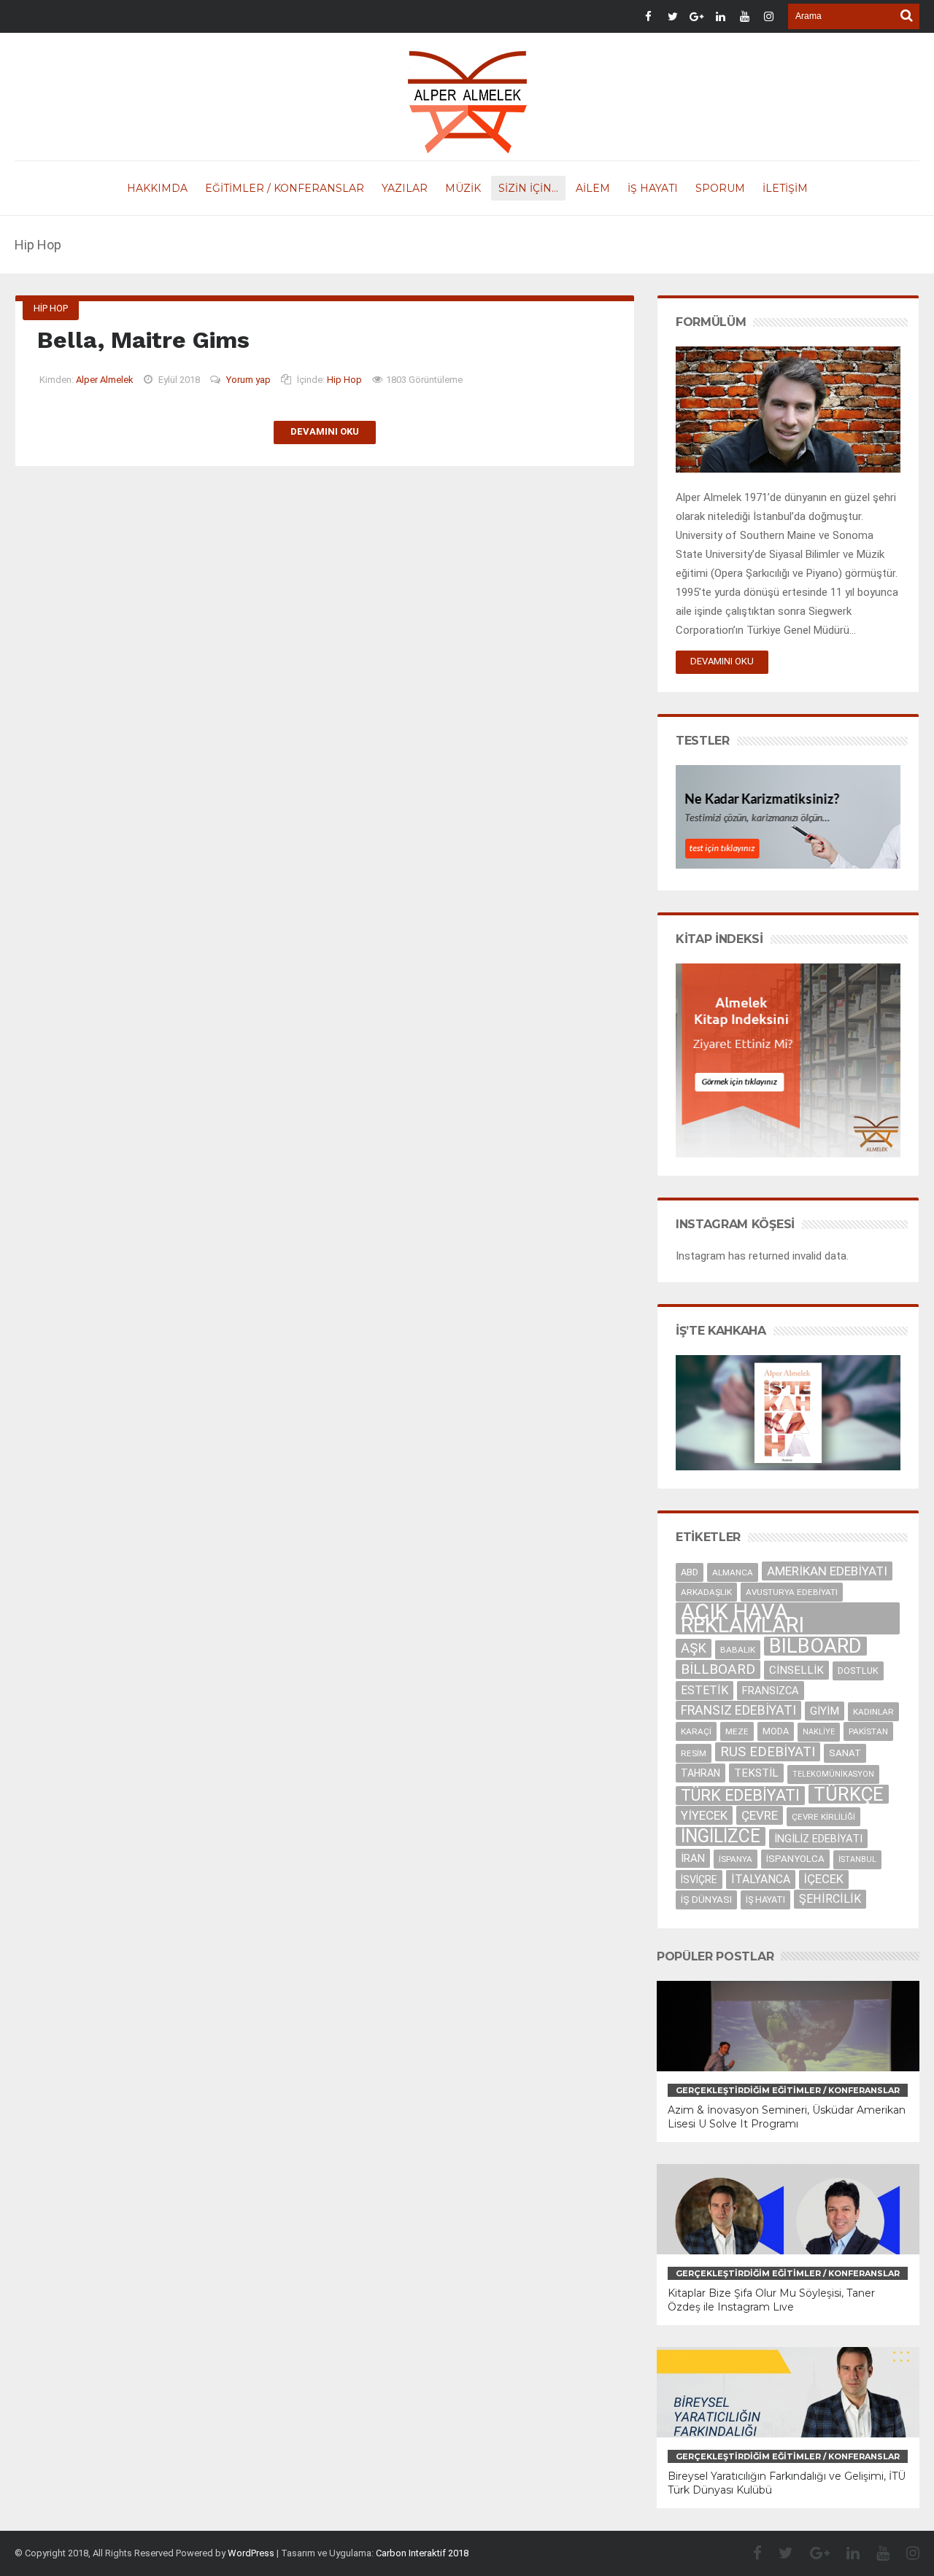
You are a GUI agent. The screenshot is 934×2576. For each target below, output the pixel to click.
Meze (737, 1731)
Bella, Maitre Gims (143, 340)
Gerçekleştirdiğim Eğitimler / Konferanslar (788, 2090)
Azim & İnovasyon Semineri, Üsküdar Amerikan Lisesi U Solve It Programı (787, 2117)
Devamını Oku (325, 431)
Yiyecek (704, 1815)
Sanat (845, 1753)
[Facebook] (750, 2553)
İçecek (824, 1879)
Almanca (733, 1572)
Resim (694, 1753)
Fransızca (771, 1691)
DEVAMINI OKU (722, 661)
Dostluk (858, 1671)
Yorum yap (248, 380)
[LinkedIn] (846, 2553)
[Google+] (813, 2553)
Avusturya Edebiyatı (792, 1592)
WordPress (251, 2553)
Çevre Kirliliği (823, 1817)
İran (693, 1858)
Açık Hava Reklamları (742, 1618)
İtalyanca (761, 1879)
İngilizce (721, 1836)
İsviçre (699, 1879)
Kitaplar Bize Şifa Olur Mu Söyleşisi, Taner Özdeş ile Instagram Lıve (771, 2300)
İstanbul (857, 1859)
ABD (690, 1572)
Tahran (700, 1773)
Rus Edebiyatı (768, 1752)
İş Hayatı (765, 1900)
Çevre (760, 1815)
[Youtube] (876, 2553)
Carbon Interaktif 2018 (422, 2553)
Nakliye (819, 1732)
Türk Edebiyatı (740, 1795)
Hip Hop (51, 308)
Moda (776, 1731)
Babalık (738, 1650)
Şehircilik (830, 1899)
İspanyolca (795, 1859)
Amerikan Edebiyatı (827, 1571)
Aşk (694, 1648)
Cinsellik (796, 1670)
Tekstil (756, 1773)
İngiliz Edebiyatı (818, 1839)
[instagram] (906, 2553)
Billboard (718, 1669)
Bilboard (815, 1646)
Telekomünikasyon (833, 1774)
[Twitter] (779, 2553)
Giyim (825, 1711)
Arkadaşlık (706, 1592)
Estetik (705, 1690)
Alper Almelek (105, 380)
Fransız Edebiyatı (738, 1710)
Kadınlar (873, 1712)
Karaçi (696, 1731)
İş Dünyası (706, 1900)
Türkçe (849, 1794)
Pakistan (868, 1731)
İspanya (736, 1859)
